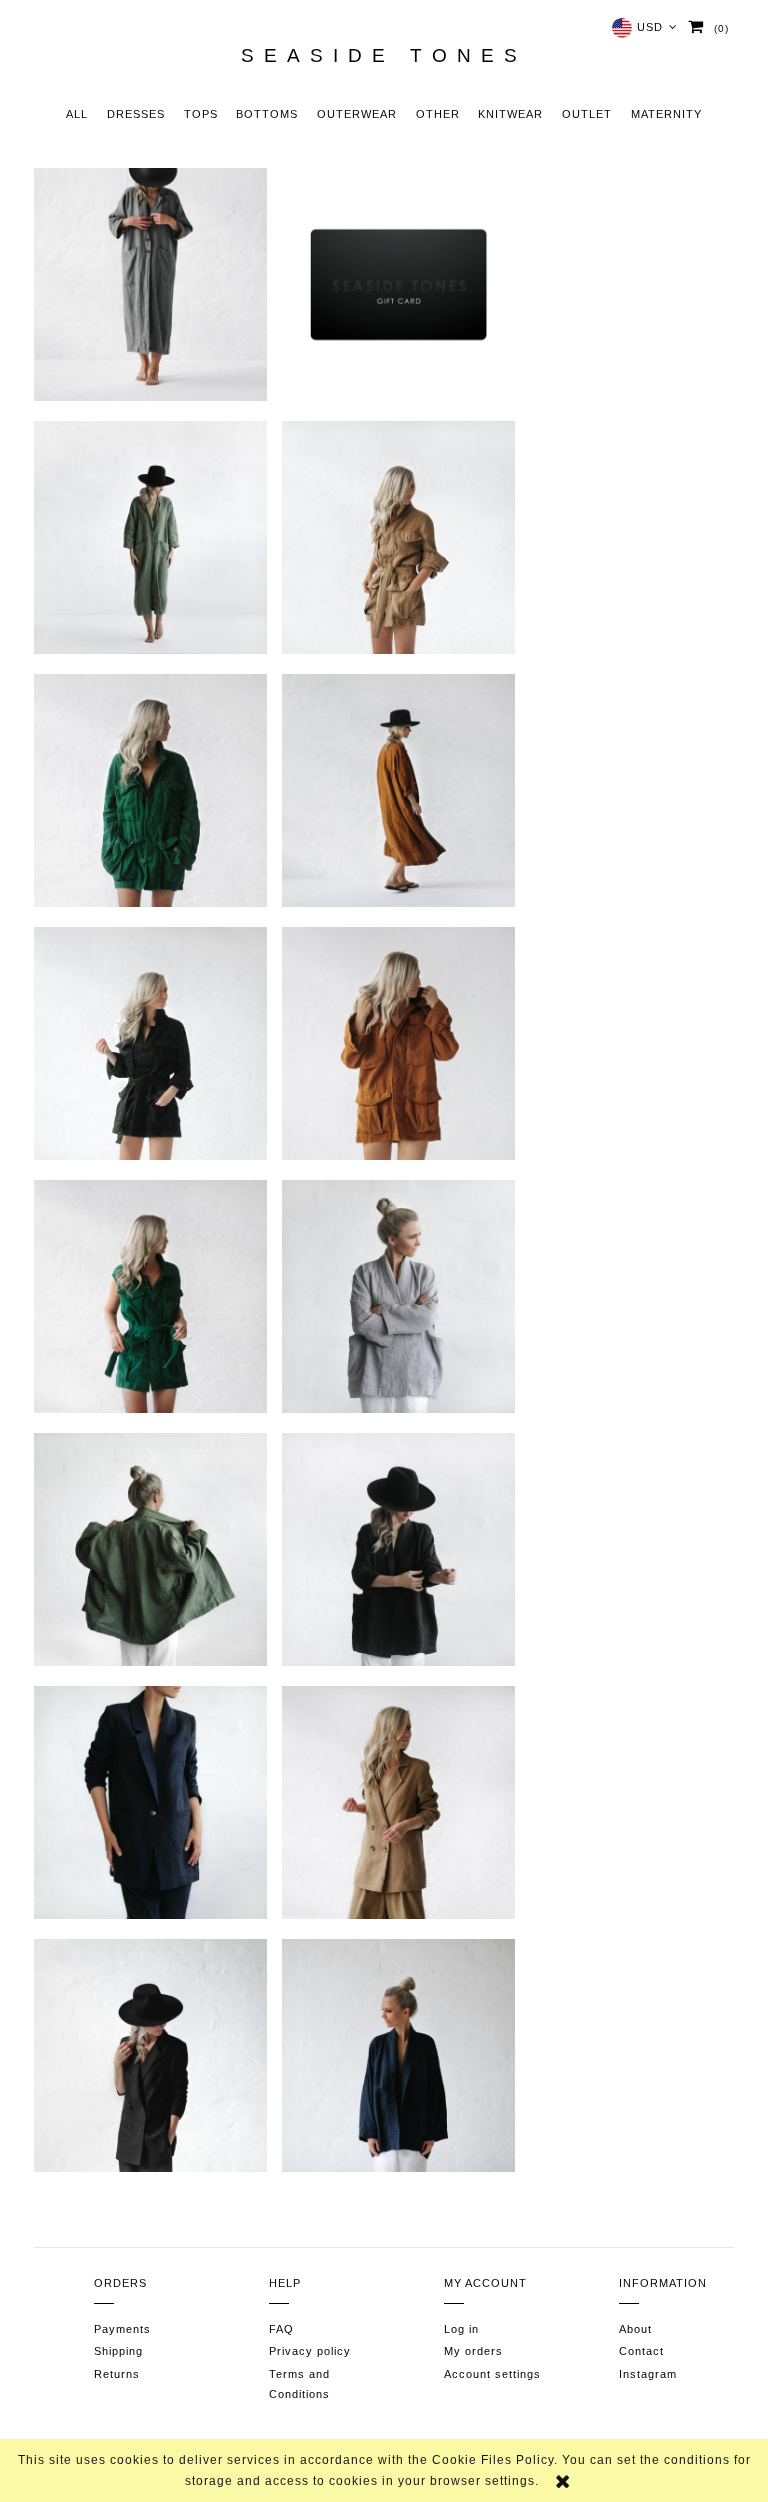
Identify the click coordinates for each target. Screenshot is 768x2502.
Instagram (648, 2374)
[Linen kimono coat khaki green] (150, 537)
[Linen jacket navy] (150, 1802)
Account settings (492, 2374)
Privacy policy (310, 2351)
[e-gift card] (398, 284)
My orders (473, 2351)
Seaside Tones (384, 56)
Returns (117, 2374)
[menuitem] (77, 115)
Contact (641, 2351)
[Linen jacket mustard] (398, 1043)
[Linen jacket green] (150, 790)
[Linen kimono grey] (150, 284)
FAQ (281, 2329)
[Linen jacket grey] (398, 1296)
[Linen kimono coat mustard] (398, 790)
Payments (122, 2329)
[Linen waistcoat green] (150, 1296)
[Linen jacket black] (150, 1043)
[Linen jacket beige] (398, 537)
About (635, 2329)
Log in (461, 2329)
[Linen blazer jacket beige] (398, 1802)
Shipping (118, 2351)
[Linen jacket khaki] (150, 1549)
